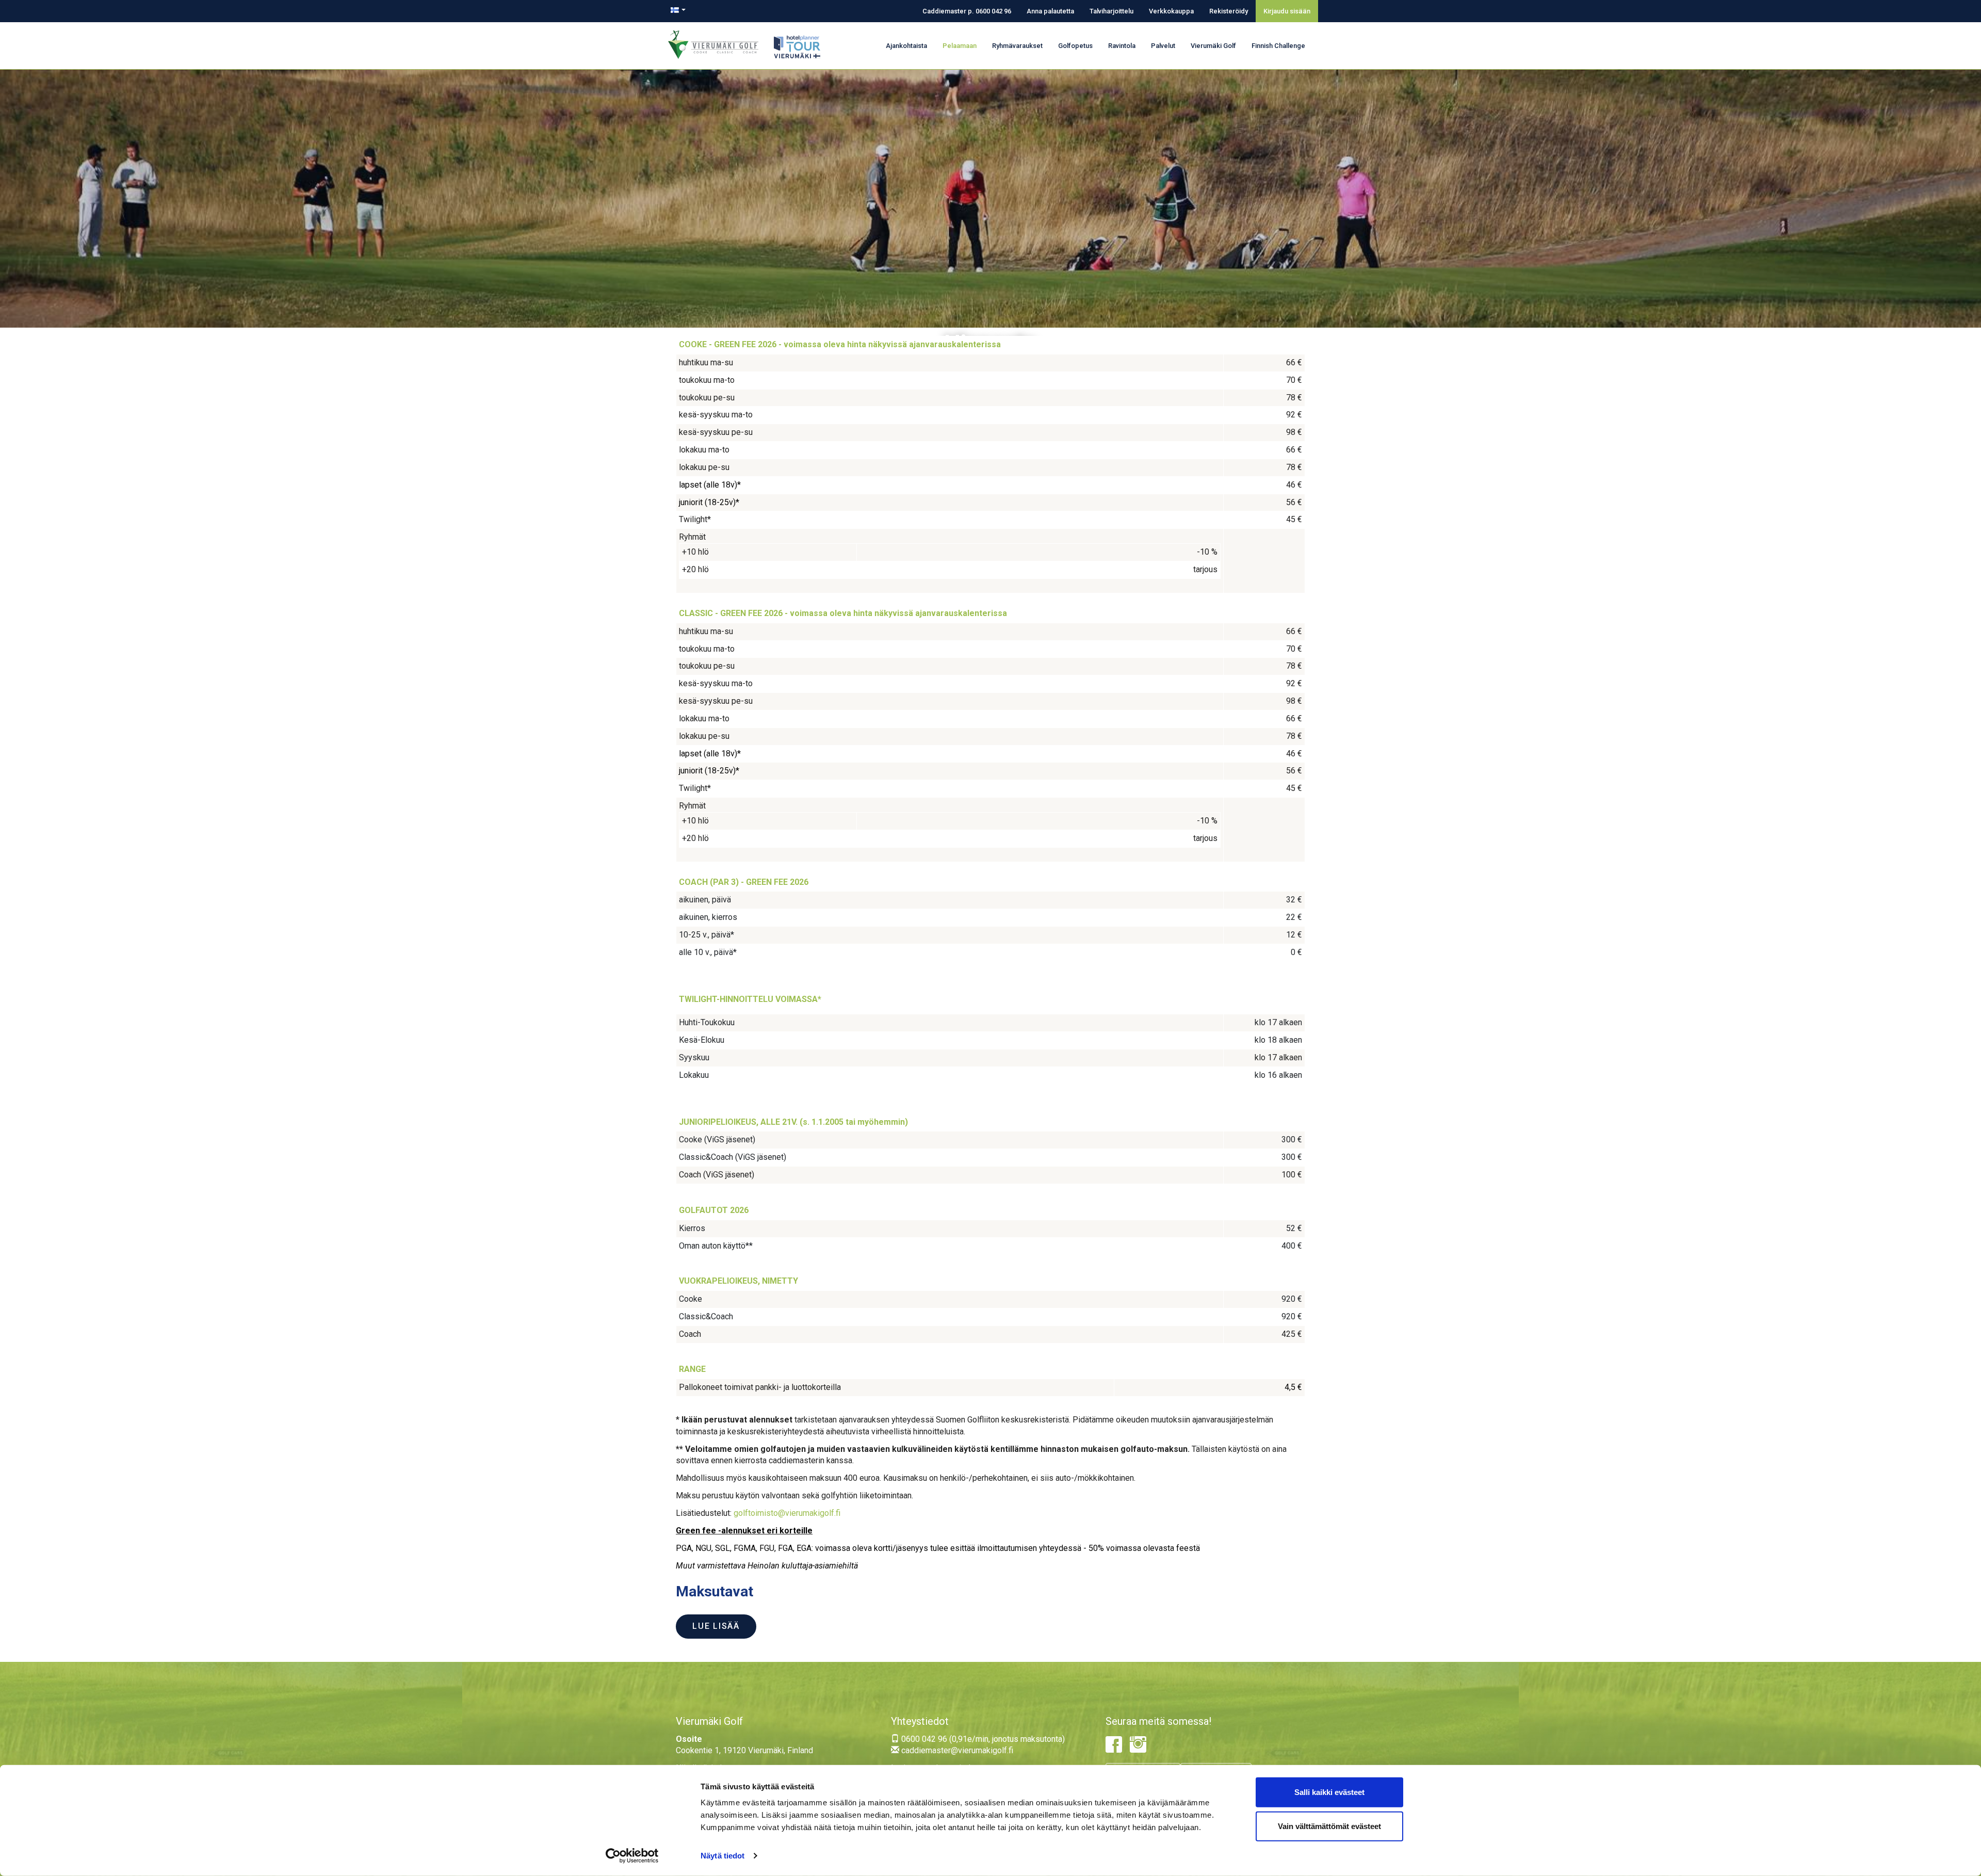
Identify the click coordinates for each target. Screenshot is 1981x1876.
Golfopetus (1075, 46)
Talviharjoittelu (1111, 11)
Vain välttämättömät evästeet (1329, 1826)
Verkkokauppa (1171, 11)
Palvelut (1163, 46)
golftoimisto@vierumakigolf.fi (787, 1513)
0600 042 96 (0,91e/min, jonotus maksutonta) (982, 1739)
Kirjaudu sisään (1287, 11)
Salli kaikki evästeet (1329, 1792)
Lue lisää (716, 1626)
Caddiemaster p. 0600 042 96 (967, 11)
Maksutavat (715, 1591)
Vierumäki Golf (1213, 46)
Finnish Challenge (1278, 46)
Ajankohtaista (906, 46)
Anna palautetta (1050, 11)
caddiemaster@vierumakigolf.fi (956, 1750)
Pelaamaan (960, 46)
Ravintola (1122, 46)
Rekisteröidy (1229, 11)
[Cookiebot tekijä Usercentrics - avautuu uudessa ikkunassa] (632, 1856)
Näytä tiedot (722, 1856)
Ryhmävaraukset (1017, 46)
